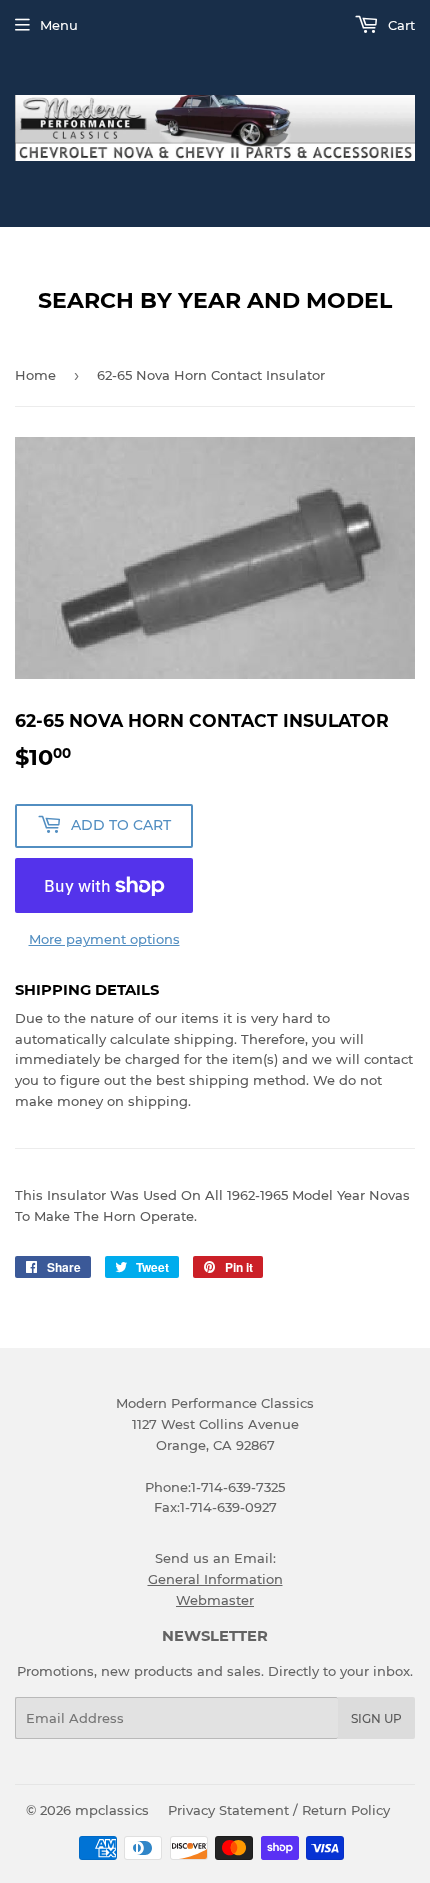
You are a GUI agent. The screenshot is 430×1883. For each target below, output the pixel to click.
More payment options (104, 939)
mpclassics (112, 1810)
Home (35, 375)
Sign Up (376, 1718)
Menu (59, 25)
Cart (399, 25)
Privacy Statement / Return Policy (279, 1810)
